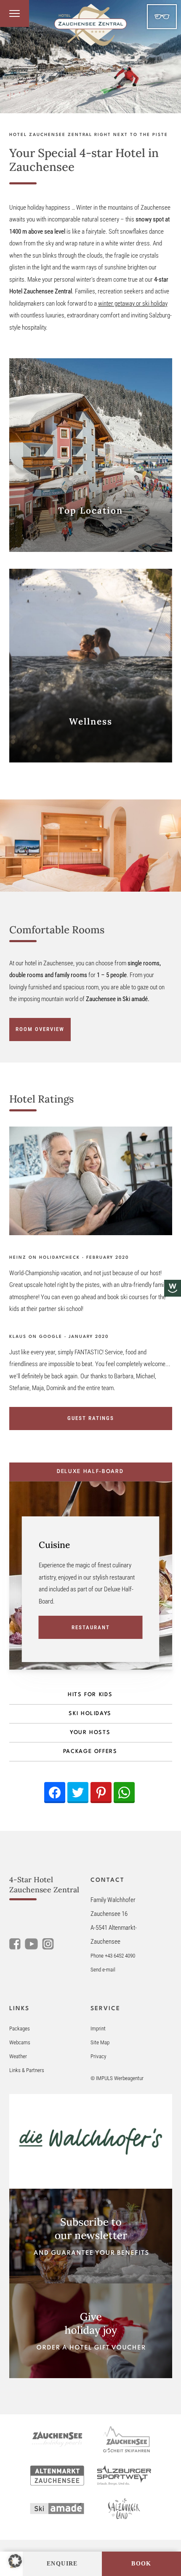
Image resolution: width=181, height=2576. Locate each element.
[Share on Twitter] (78, 1793)
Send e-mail (103, 1970)
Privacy (98, 2056)
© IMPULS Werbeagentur (117, 2078)
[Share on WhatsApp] (124, 1793)
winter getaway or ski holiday (133, 304)
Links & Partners (27, 2070)
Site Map (100, 2042)
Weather (18, 2056)
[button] (15, 2561)
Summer (162, 17)
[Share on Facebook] (55, 1793)
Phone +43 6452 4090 (113, 1956)
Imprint (98, 2029)
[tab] (91, 1472)
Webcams (20, 2042)
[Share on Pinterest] (101, 1793)
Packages (20, 2029)
